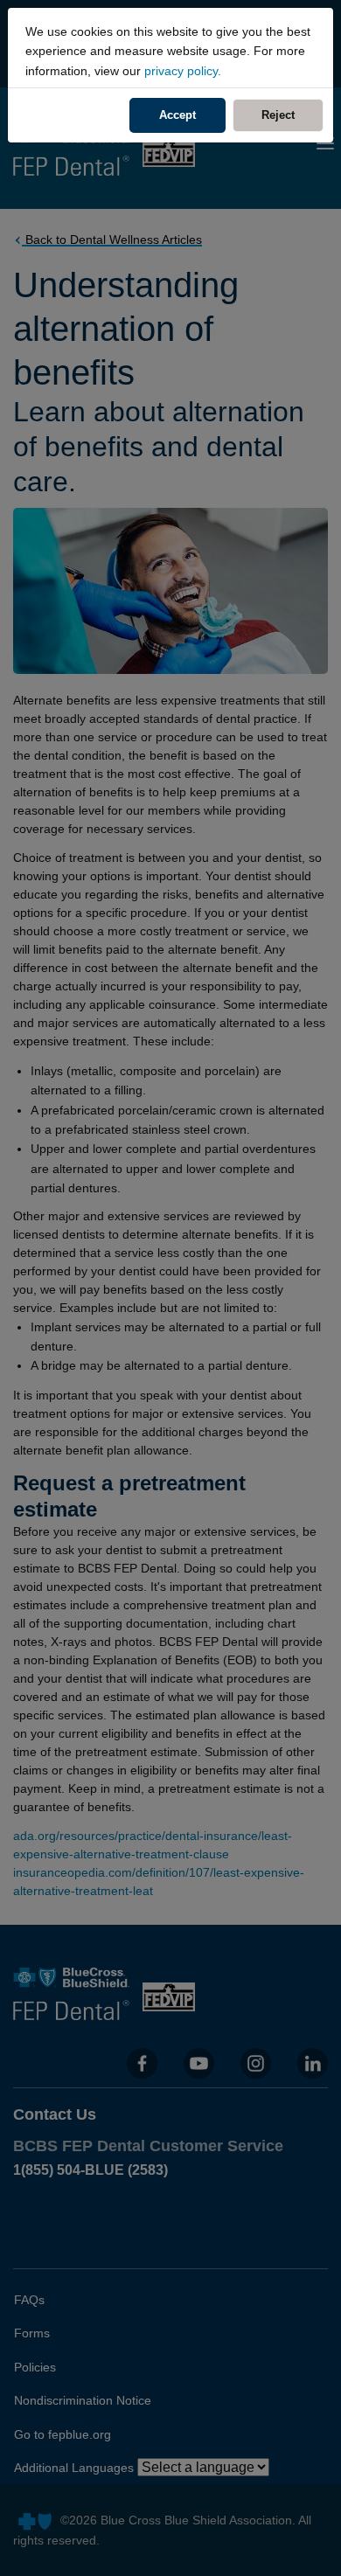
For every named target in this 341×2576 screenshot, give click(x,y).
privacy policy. (183, 71)
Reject (292, 115)
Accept (177, 115)
